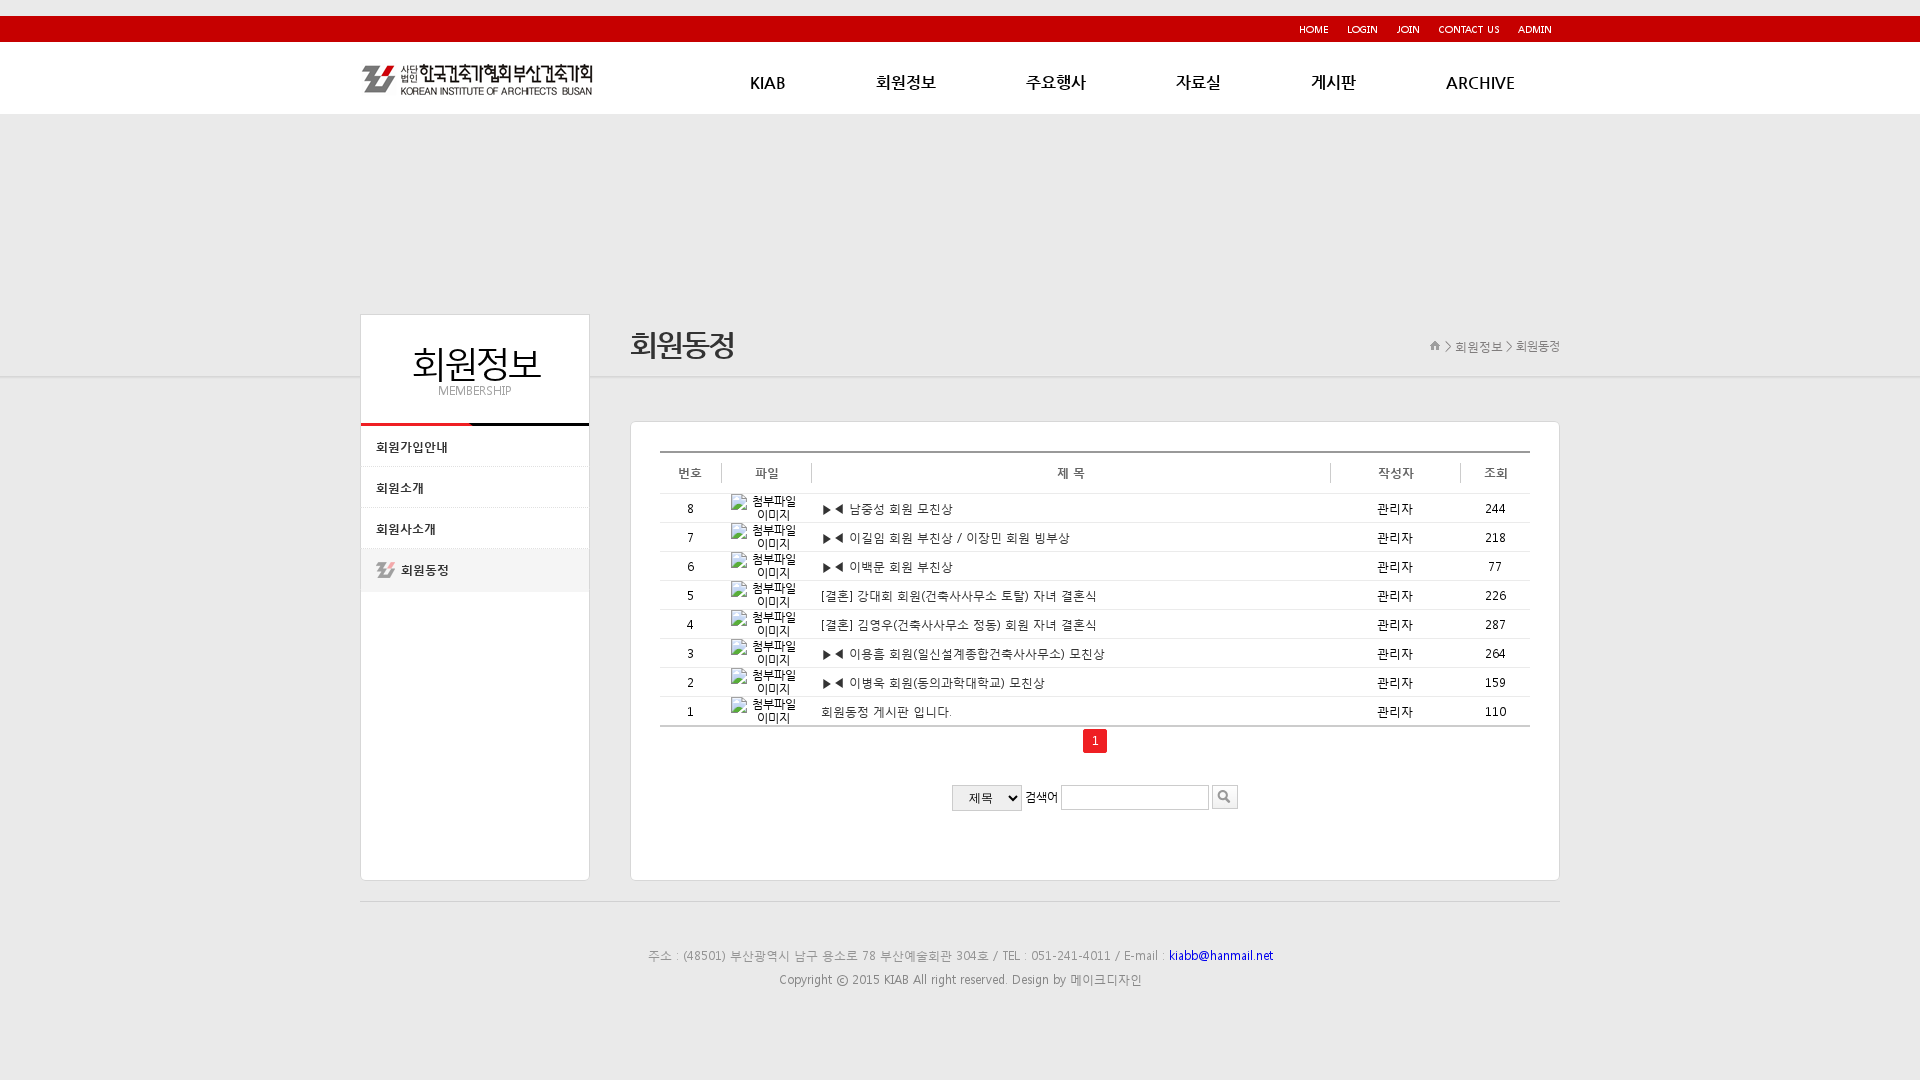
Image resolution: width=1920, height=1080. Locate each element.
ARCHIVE (1480, 82)
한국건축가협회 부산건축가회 (480, 79)
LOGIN (1362, 28)
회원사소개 (406, 528)
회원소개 (400, 487)
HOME (1313, 28)
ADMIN (1535, 28)
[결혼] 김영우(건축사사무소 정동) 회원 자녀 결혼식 (959, 624)
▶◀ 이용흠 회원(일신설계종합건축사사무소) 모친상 (963, 653)
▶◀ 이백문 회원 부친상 (887, 566)
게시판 (1333, 82)
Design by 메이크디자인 (1077, 979)
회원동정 (425, 569)
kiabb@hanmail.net (1221, 955)
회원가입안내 (412, 446)
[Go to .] (1435, 345)
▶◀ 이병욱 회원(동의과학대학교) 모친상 (933, 682)
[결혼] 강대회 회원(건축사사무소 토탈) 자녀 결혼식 (959, 595)
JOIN (1408, 28)
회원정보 (906, 82)
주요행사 (1056, 82)
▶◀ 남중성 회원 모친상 (887, 508)
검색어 (1041, 797)
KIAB (768, 82)
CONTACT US (1469, 28)
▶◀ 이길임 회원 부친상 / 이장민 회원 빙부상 (945, 537)
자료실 (1198, 82)
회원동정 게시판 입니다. (886, 711)
